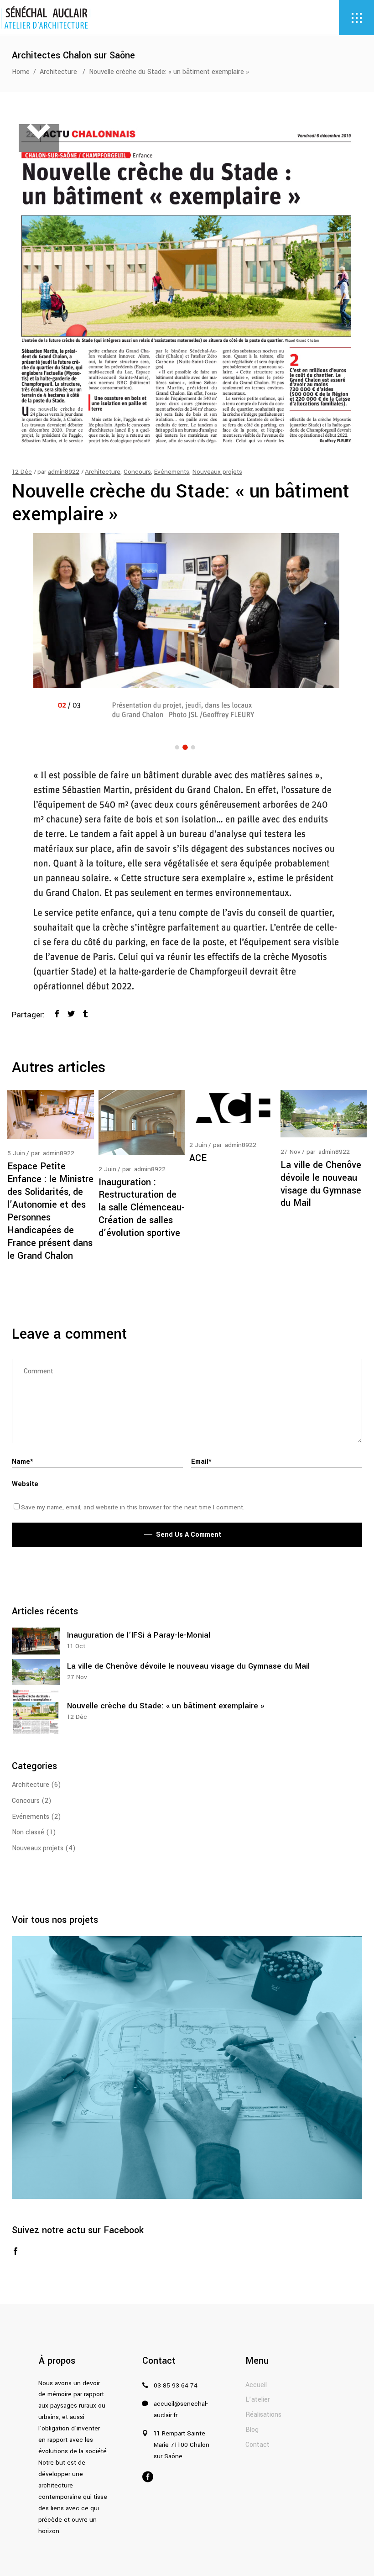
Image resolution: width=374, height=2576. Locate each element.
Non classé (28, 1832)
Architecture (58, 72)
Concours (137, 472)
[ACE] (233, 1110)
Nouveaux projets (217, 472)
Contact (257, 2445)
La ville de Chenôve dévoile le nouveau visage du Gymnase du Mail (321, 1184)
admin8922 (64, 472)
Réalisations (263, 2415)
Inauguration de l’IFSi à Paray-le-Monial (139, 1635)
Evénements (172, 472)
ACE (198, 1158)
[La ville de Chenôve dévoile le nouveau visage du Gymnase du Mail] (324, 1113)
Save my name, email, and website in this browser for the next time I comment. (133, 1507)
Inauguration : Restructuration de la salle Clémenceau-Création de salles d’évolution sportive (142, 1208)
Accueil (256, 2385)
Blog (252, 2430)
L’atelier (258, 2400)
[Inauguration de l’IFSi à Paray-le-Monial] (36, 1641)
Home (21, 72)
